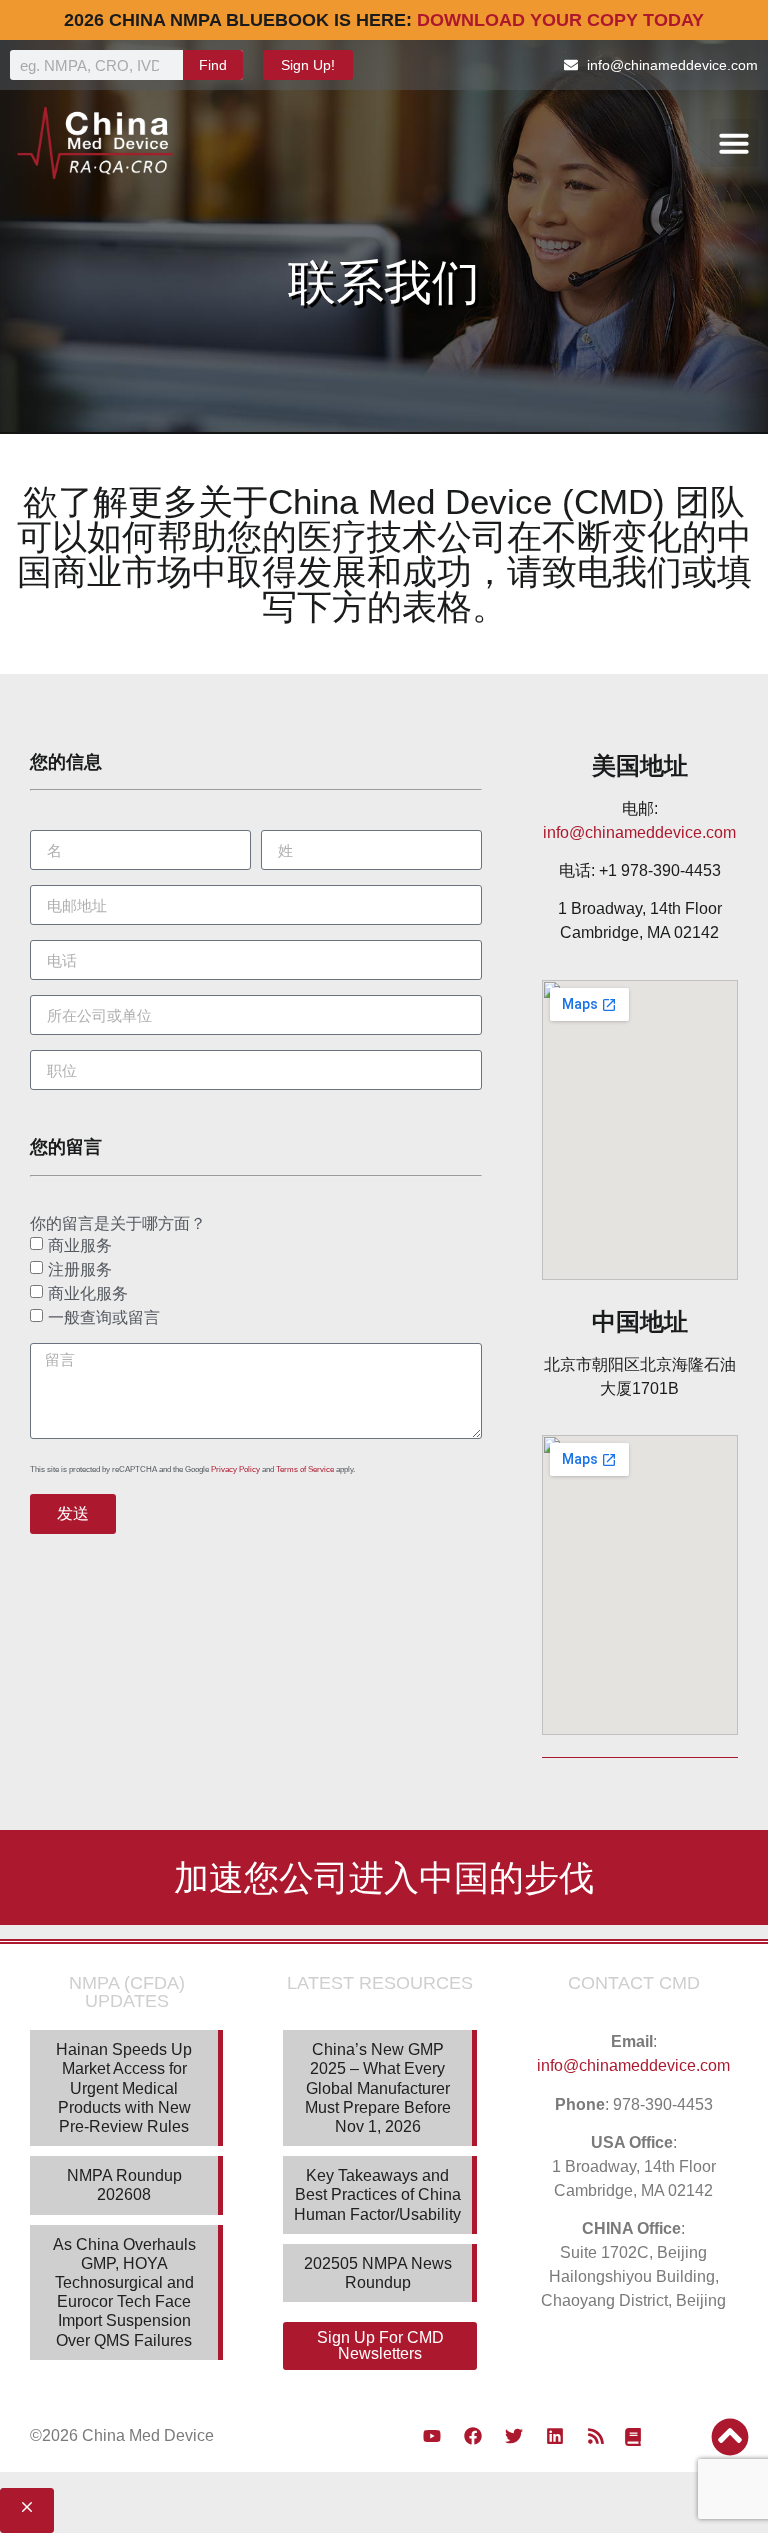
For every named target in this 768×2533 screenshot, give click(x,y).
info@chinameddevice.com (639, 832)
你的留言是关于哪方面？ (118, 1224)
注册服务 (80, 1269)
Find (213, 65)
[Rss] (596, 2436)
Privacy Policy (235, 1469)
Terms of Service (305, 1469)
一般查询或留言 (104, 1317)
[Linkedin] (555, 2436)
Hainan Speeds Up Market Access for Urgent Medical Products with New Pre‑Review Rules (124, 2088)
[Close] (27, 2510)
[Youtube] (432, 2436)
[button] (734, 143)
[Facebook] (473, 2436)
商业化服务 (88, 1293)
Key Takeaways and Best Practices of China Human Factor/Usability (377, 2194)
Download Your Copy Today (560, 20)
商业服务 (80, 1245)
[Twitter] (514, 2436)
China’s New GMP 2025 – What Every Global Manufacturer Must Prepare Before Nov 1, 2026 (378, 2088)
